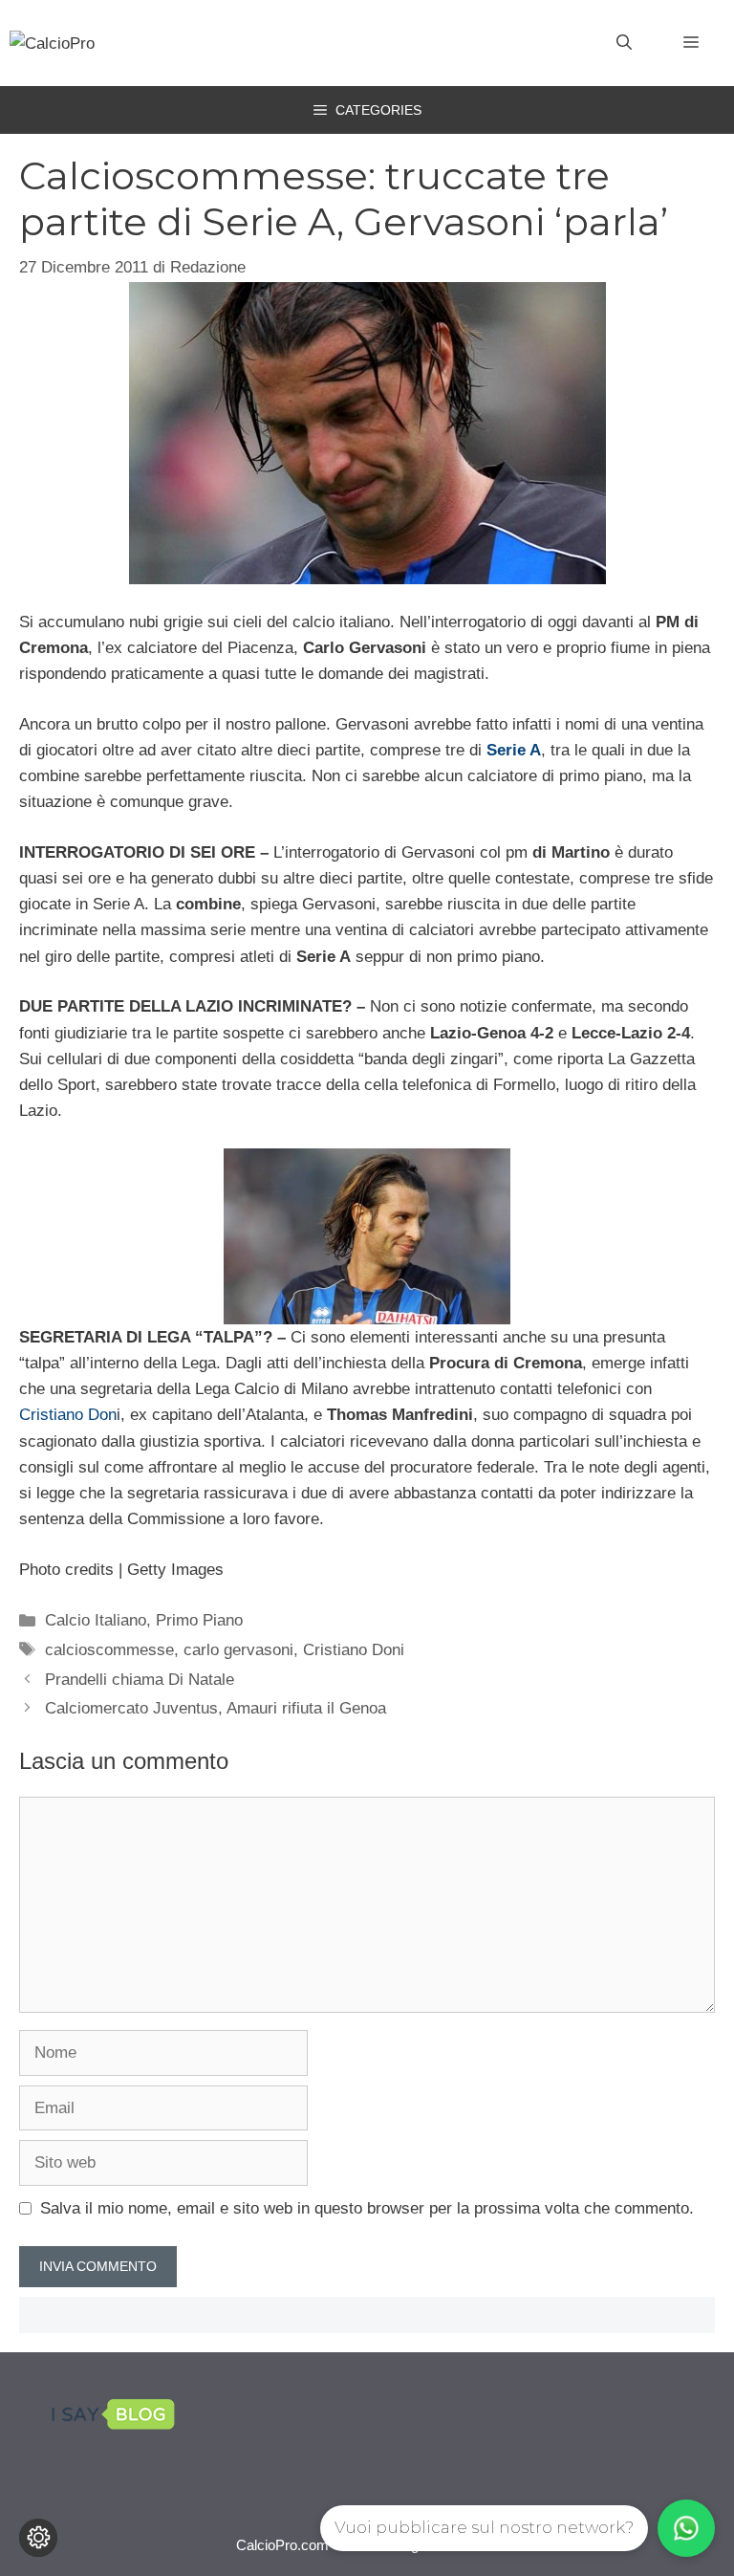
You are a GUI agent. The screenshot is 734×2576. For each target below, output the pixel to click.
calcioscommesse (109, 1650)
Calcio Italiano (96, 1620)
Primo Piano (199, 1620)
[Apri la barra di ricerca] (624, 43)
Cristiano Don (68, 1415)
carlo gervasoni (238, 1650)
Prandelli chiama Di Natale (140, 1680)
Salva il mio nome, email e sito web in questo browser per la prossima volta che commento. (367, 2208)
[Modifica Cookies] (38, 2538)
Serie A (514, 750)
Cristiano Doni (354, 1650)
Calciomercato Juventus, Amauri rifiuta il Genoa (216, 1708)
